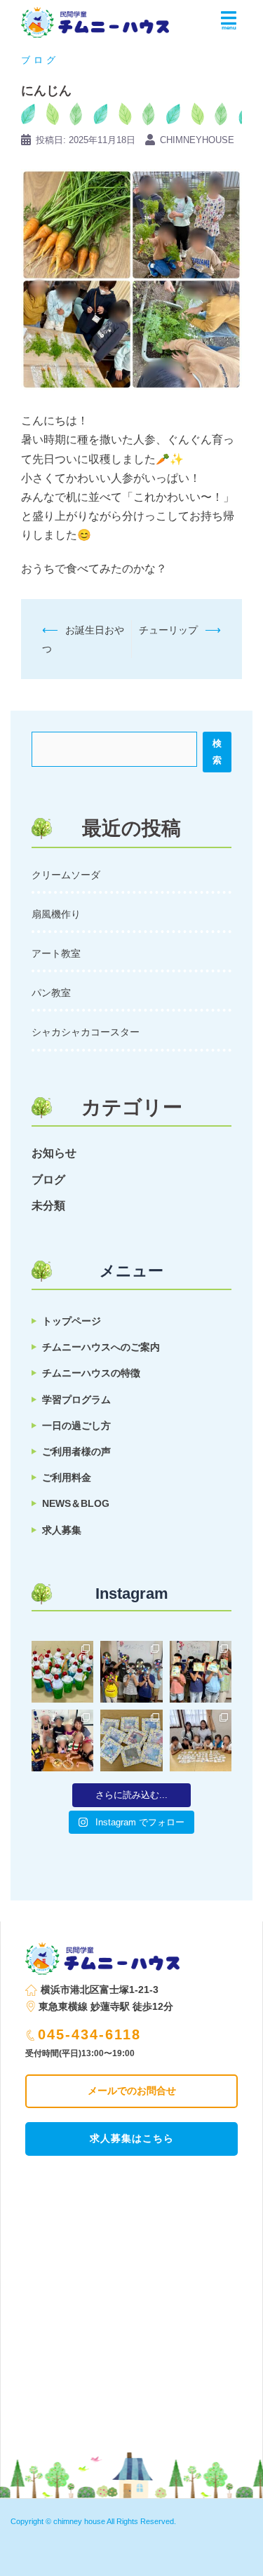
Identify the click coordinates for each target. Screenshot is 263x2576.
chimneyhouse (197, 140)
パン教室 (51, 993)
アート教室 (56, 953)
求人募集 (62, 1530)
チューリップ (168, 630)
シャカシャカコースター (86, 1032)
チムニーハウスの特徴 (91, 1373)
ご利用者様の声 (76, 1451)
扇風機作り (56, 914)
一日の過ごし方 (76, 1425)
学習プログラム (76, 1400)
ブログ (40, 60)
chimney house (79, 2521)
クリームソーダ (66, 875)
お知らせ (54, 1153)
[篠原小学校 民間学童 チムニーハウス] (95, 18)
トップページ (72, 1321)
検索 (217, 752)
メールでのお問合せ (132, 2091)
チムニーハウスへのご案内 (101, 1347)
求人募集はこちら (132, 2138)
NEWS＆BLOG (76, 1503)
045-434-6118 (89, 2034)
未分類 (48, 1206)
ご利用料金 (67, 1477)
